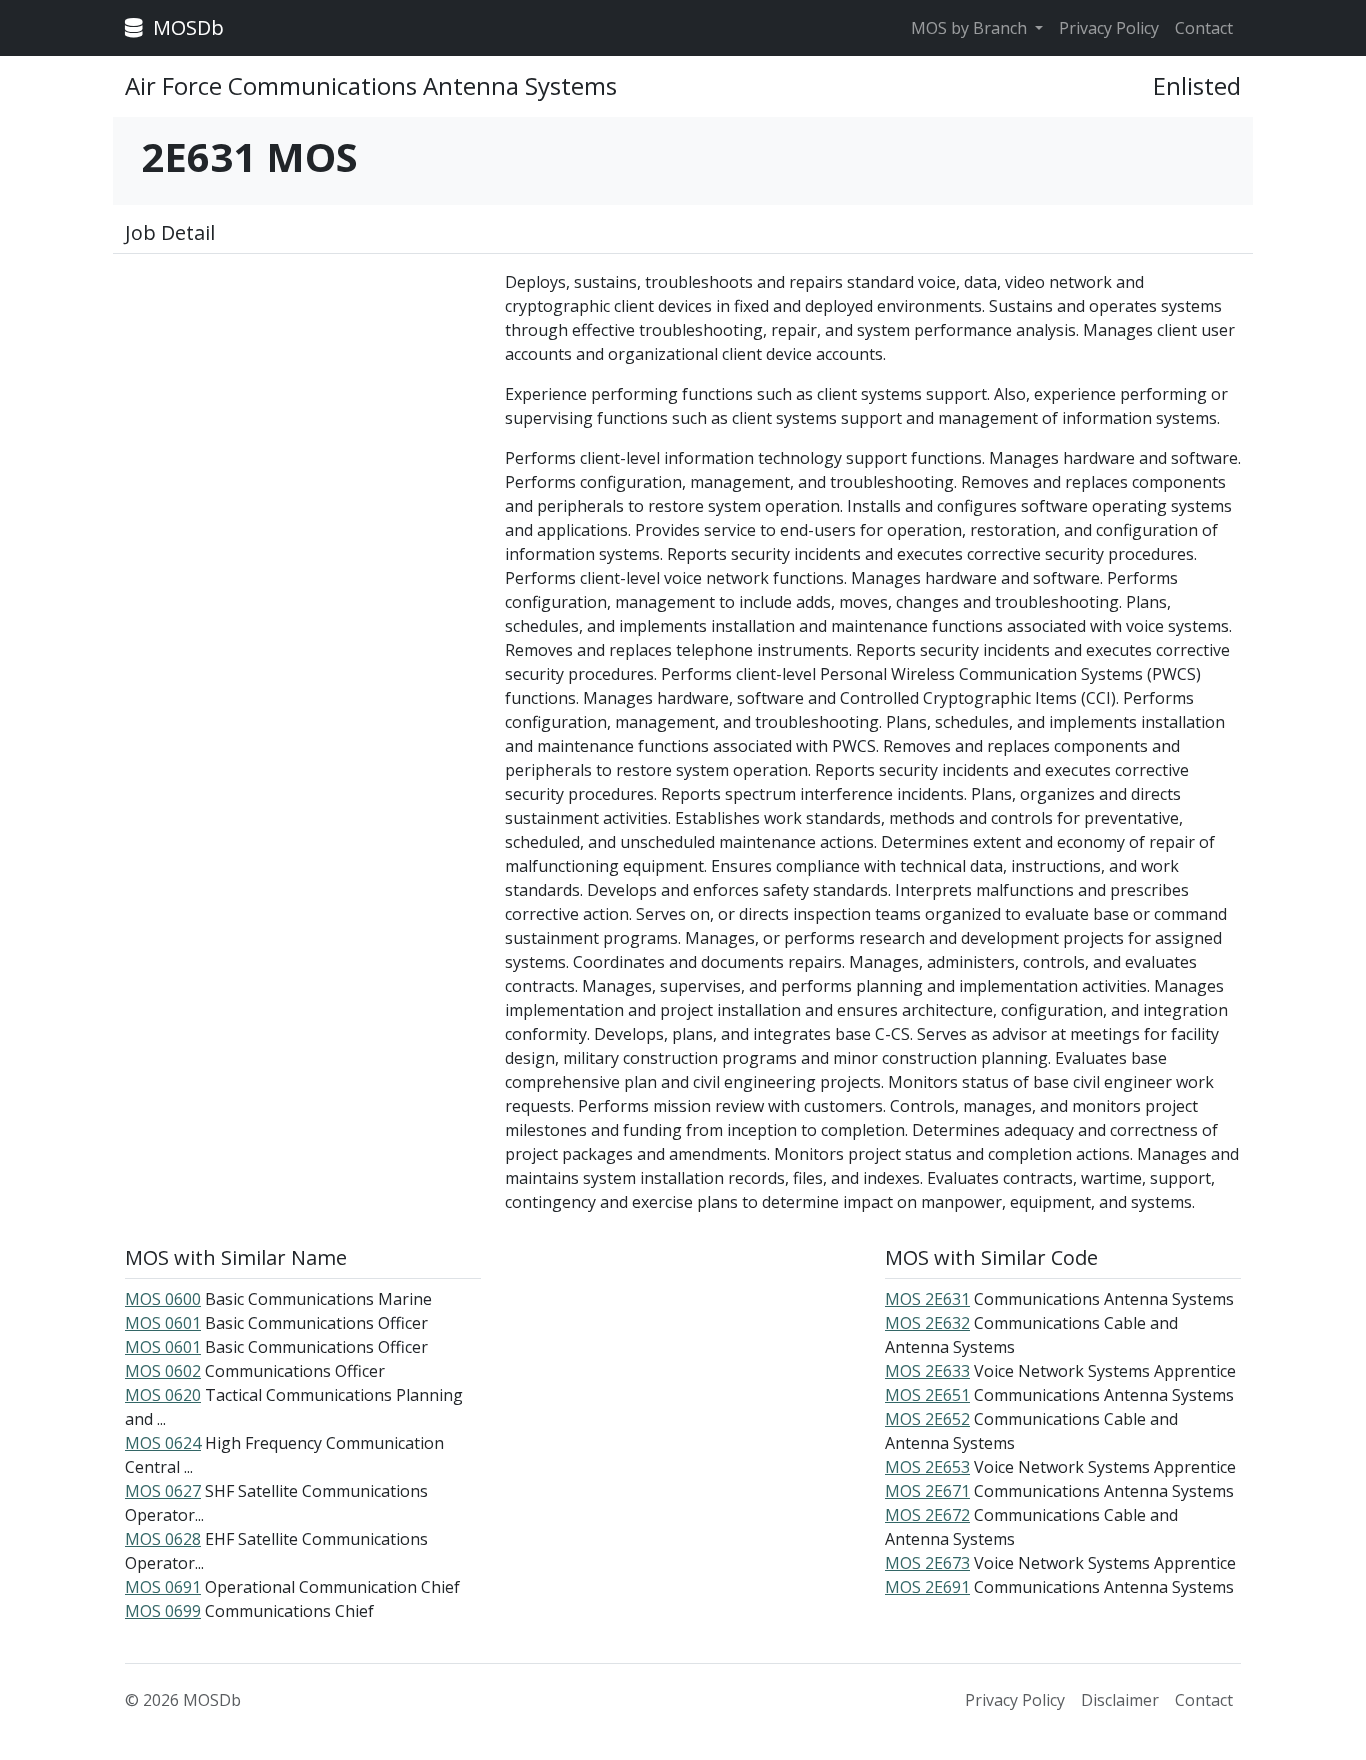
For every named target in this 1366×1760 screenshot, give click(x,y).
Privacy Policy (1109, 28)
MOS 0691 (163, 1587)
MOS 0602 (163, 1371)
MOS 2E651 (927, 1395)
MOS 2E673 (927, 1563)
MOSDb (186, 27)
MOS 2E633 (927, 1371)
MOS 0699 (163, 1611)
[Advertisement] (303, 410)
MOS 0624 (163, 1443)
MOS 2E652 (927, 1419)
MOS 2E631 (927, 1299)
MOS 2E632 (927, 1323)
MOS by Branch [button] (971, 28)
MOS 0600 (163, 1299)
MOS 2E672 (927, 1515)
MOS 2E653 (927, 1467)
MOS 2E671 (927, 1491)
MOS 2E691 (927, 1587)
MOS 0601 (163, 1323)
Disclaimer (1120, 1700)
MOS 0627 (163, 1491)
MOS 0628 (163, 1539)
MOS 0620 (163, 1395)
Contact (1204, 28)
